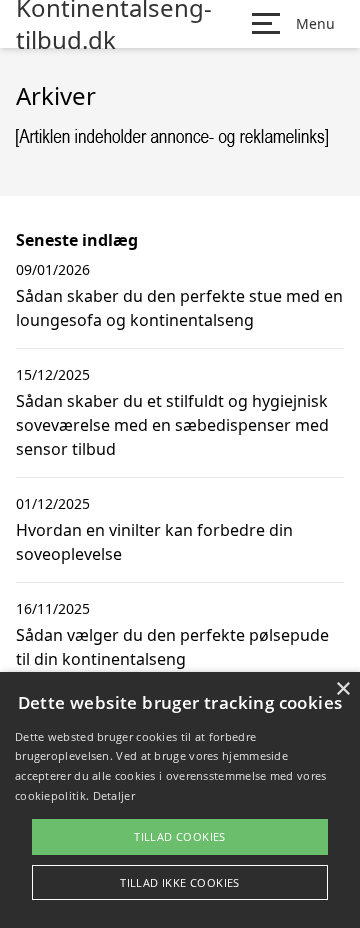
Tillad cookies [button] (180, 836)
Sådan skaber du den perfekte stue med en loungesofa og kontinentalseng (179, 308)
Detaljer (114, 795)
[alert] (180, 800)
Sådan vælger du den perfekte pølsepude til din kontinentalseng (172, 647)
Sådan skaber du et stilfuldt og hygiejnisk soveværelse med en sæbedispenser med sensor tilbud (172, 425)
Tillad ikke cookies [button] (180, 882)
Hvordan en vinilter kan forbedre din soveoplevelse (154, 542)
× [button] (342, 689)
